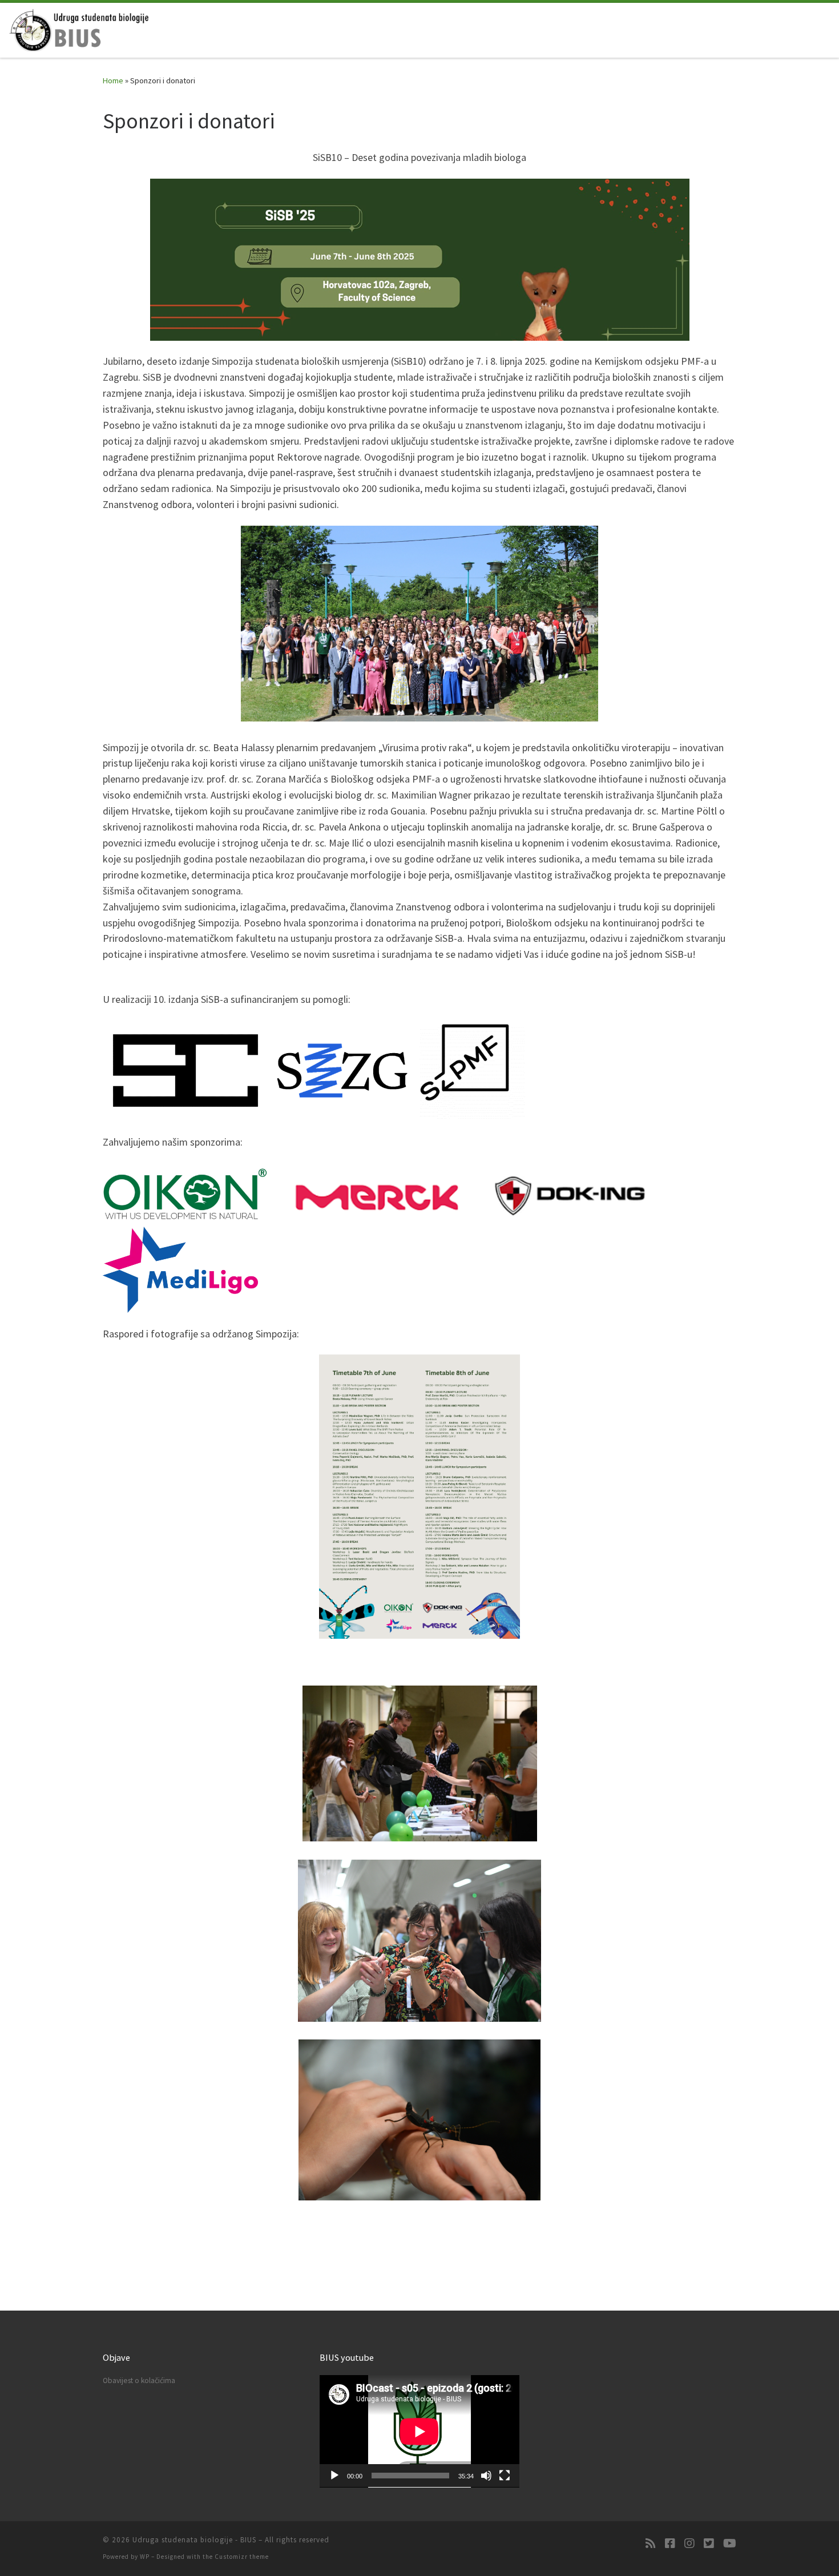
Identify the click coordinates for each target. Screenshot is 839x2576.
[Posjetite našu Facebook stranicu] (670, 2543)
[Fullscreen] (505, 2476)
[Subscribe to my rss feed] (651, 2543)
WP (145, 2557)
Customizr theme (242, 2557)
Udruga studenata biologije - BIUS (194, 2540)
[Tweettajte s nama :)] (709, 2543)
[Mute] (486, 2476)
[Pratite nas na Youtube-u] (730, 2543)
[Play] (334, 2476)
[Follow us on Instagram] (689, 2543)
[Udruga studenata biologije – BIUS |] (80, 28)
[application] (419, 2431)
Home (113, 80)
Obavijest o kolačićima (139, 2381)
